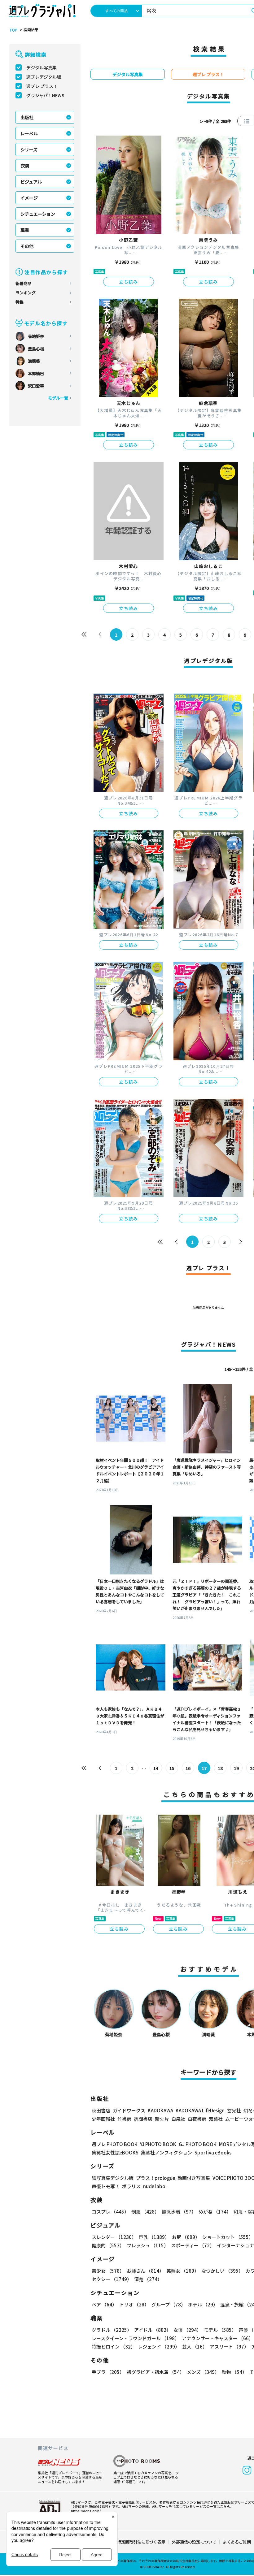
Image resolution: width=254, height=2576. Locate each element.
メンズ (203, 2372)
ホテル (203, 2304)
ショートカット (228, 2237)
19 (236, 1768)
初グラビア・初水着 (155, 2372)
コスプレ (110, 2212)
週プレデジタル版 (44, 77)
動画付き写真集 (194, 2178)
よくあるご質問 (237, 2542)
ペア (104, 2304)
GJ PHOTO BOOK (198, 2144)
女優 (187, 2330)
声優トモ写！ (106, 2186)
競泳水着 (179, 2212)
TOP (13, 30)
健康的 (108, 2245)
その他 (27, 246)
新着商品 (24, 283)
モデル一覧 (58, 398)
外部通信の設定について (194, 2542)
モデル (220, 2330)
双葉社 (216, 2119)
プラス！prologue (155, 2178)
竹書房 (124, 2119)
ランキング (26, 293)
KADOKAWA (160, 2110)
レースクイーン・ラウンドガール (136, 2338)
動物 (234, 2372)
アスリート (229, 2347)
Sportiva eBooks (213, 2152)
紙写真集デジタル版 (113, 2178)
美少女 (108, 2271)
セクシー (112, 2279)
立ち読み (129, 282)
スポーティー (193, 2245)
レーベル (29, 133)
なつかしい (222, 2271)
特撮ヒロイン (114, 2347)
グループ (169, 2304)
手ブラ (108, 2372)
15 (172, 1768)
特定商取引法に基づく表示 (141, 2542)
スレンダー (114, 2237)
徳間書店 (143, 2119)
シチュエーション (38, 214)
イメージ (29, 198)
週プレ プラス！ (42, 86)
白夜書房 (197, 2119)
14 (156, 1768)
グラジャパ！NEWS (45, 95)
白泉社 (178, 2119)
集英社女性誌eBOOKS (115, 2152)
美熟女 (183, 2271)
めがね (215, 2212)
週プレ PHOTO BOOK (115, 2144)
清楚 (148, 2279)
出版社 (27, 117)
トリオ (134, 2304)
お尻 (186, 2237)
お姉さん (145, 2271)
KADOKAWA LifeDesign (200, 2110)
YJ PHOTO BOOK (158, 2144)
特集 (20, 302)
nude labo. (155, 2186)
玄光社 (234, 2110)
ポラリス (131, 2186)
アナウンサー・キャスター (218, 2338)
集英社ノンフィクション (166, 2152)
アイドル (153, 2330)
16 (188, 1768)
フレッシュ (148, 2245)
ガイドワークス (129, 2110)
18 (220, 1768)
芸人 (195, 2347)
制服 (145, 2212)
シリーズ (29, 149)
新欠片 (162, 2119)
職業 (25, 230)
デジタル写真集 (42, 67)
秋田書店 (101, 2110)
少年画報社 (103, 2119)
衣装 (25, 166)
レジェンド (159, 2347)
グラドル (112, 2330)
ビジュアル (31, 182)
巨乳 (154, 2237)
